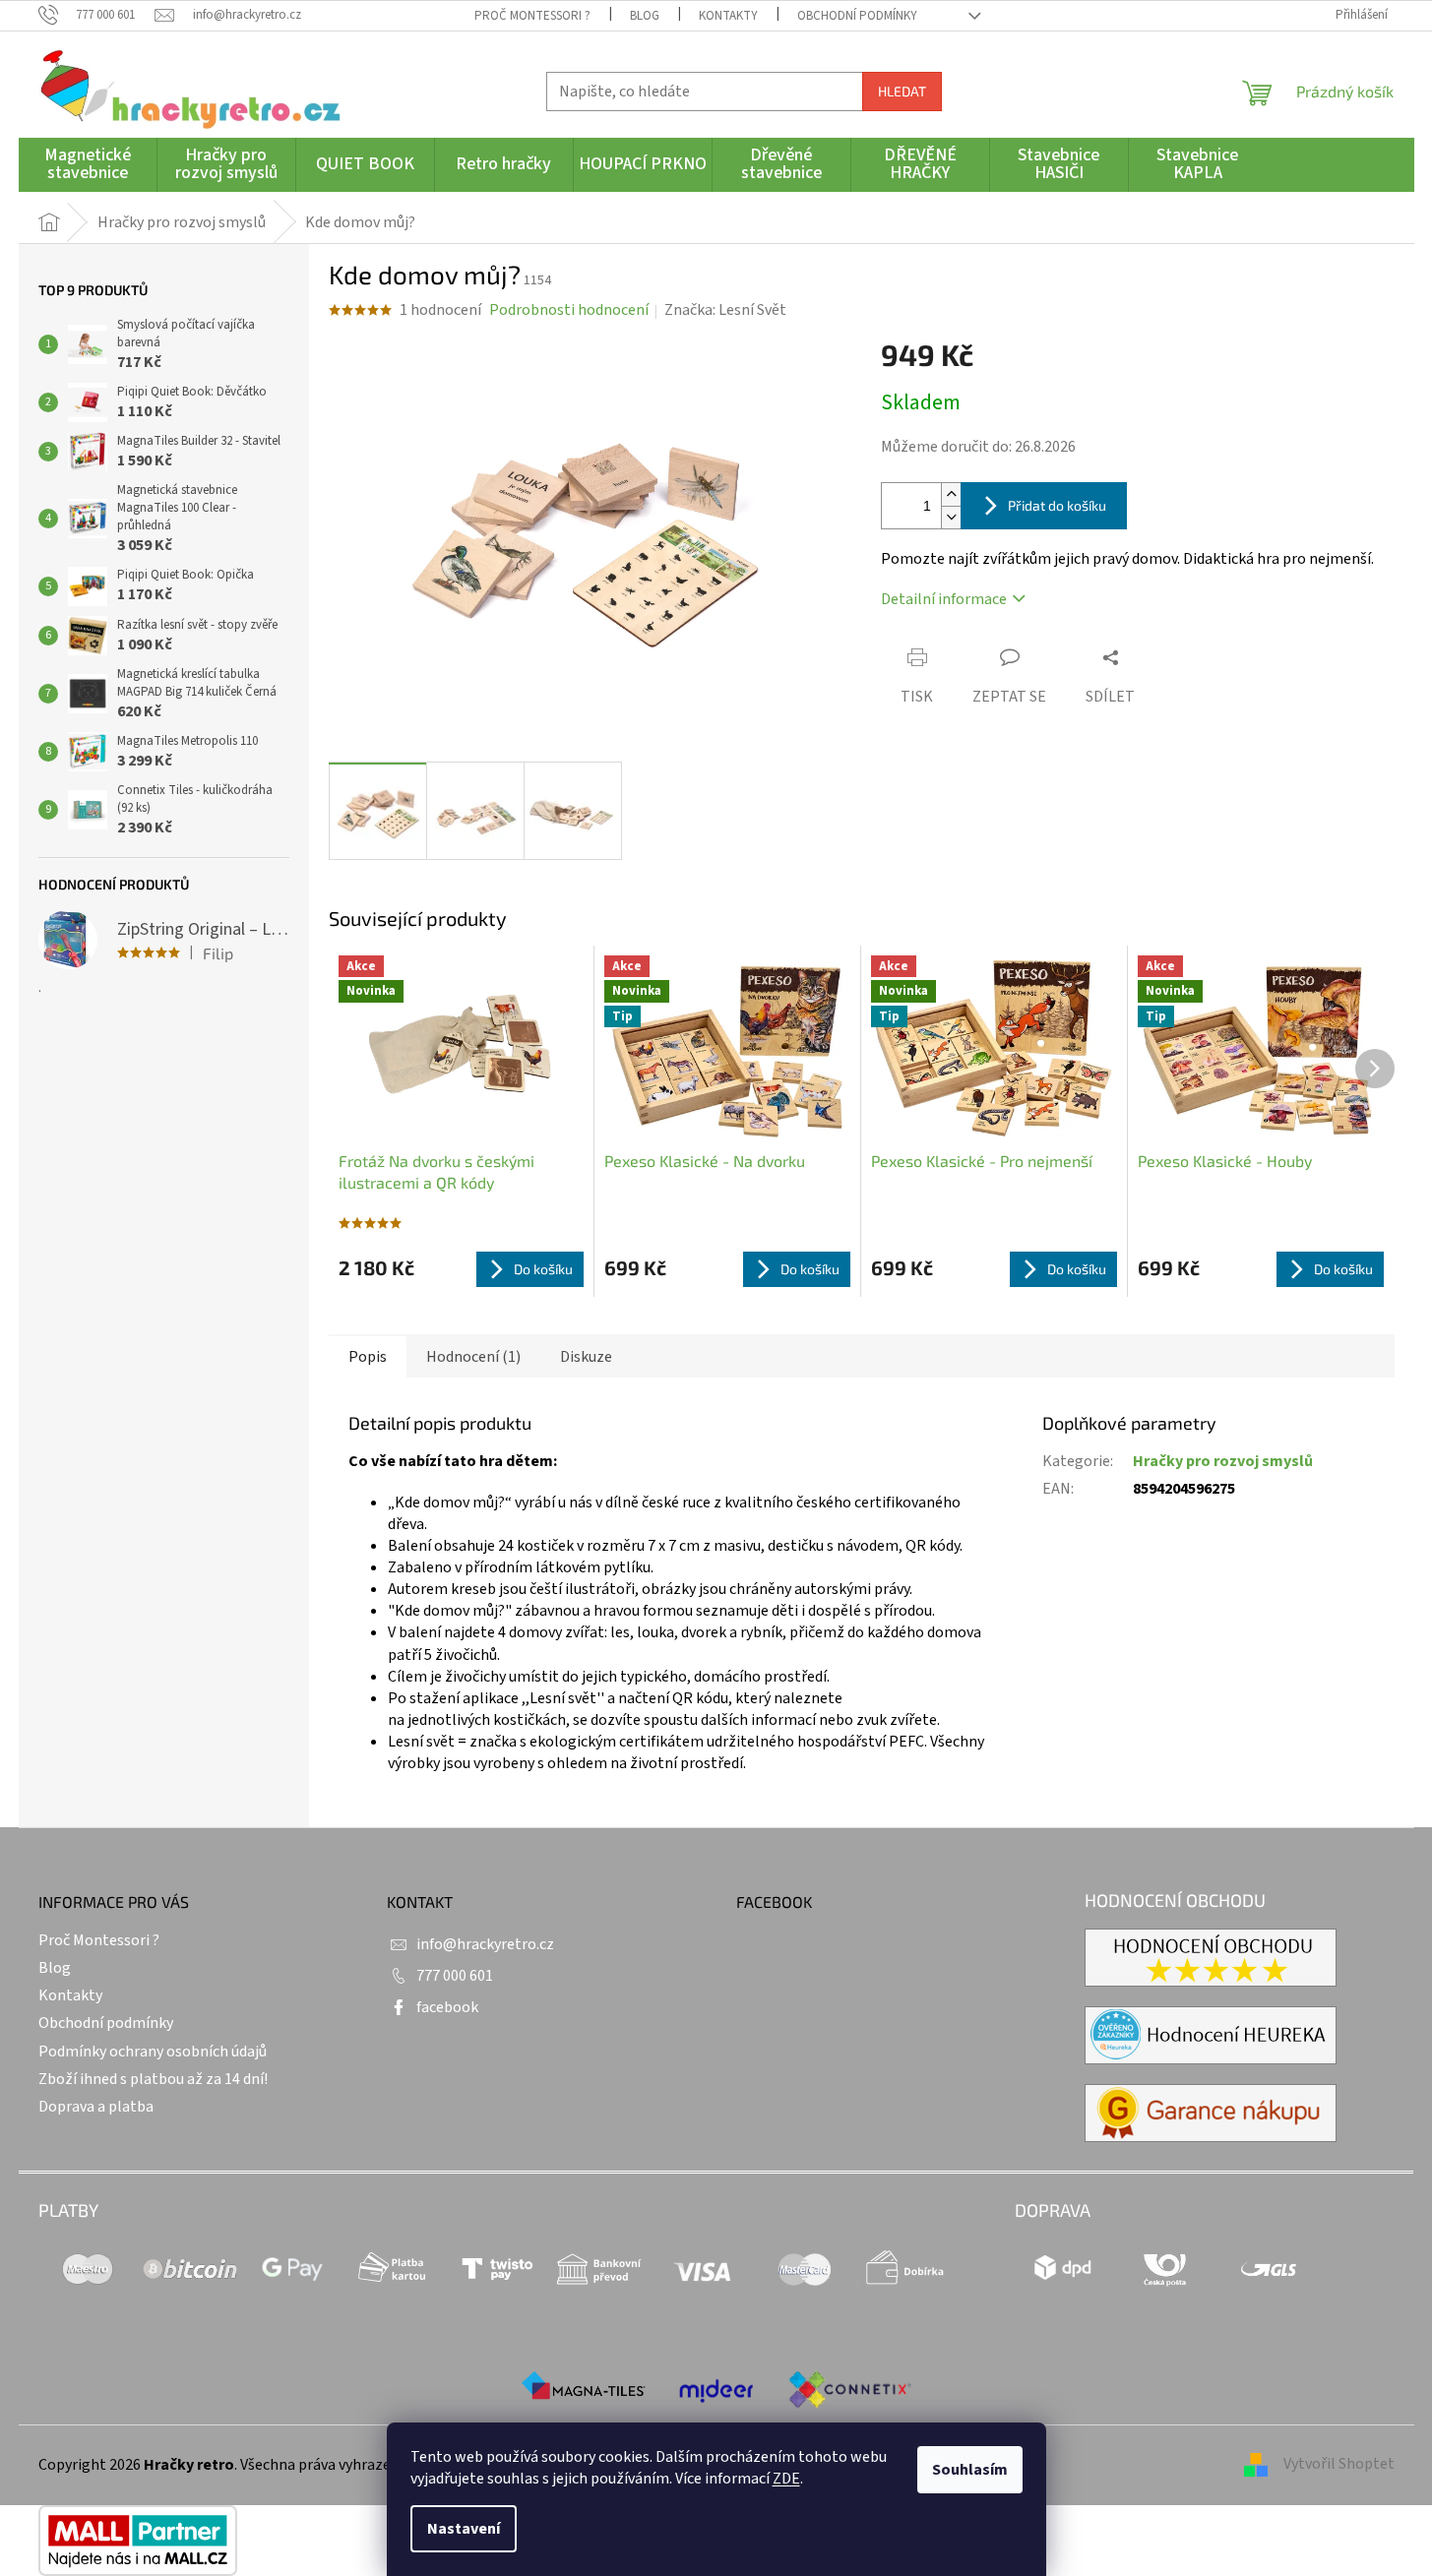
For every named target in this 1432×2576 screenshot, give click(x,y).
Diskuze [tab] (586, 1357)
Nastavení (464, 2529)
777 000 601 (455, 1976)
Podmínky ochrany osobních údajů (153, 2052)
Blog (645, 16)
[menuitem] (88, 165)
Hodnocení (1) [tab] (473, 1357)
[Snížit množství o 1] (951, 517)
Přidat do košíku (1057, 505)
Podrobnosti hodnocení (569, 310)
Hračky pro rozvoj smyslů (1223, 1461)
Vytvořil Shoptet (1339, 2464)
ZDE (786, 2479)
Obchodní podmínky (857, 16)
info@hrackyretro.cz (485, 1944)
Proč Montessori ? (532, 16)
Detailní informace (944, 599)
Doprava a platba (96, 2107)
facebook (447, 2007)
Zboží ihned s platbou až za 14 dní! (153, 2079)
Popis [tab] (368, 1357)
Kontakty (728, 16)
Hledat (902, 91)
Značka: (725, 310)
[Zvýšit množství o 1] (951, 494)
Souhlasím (970, 2470)
